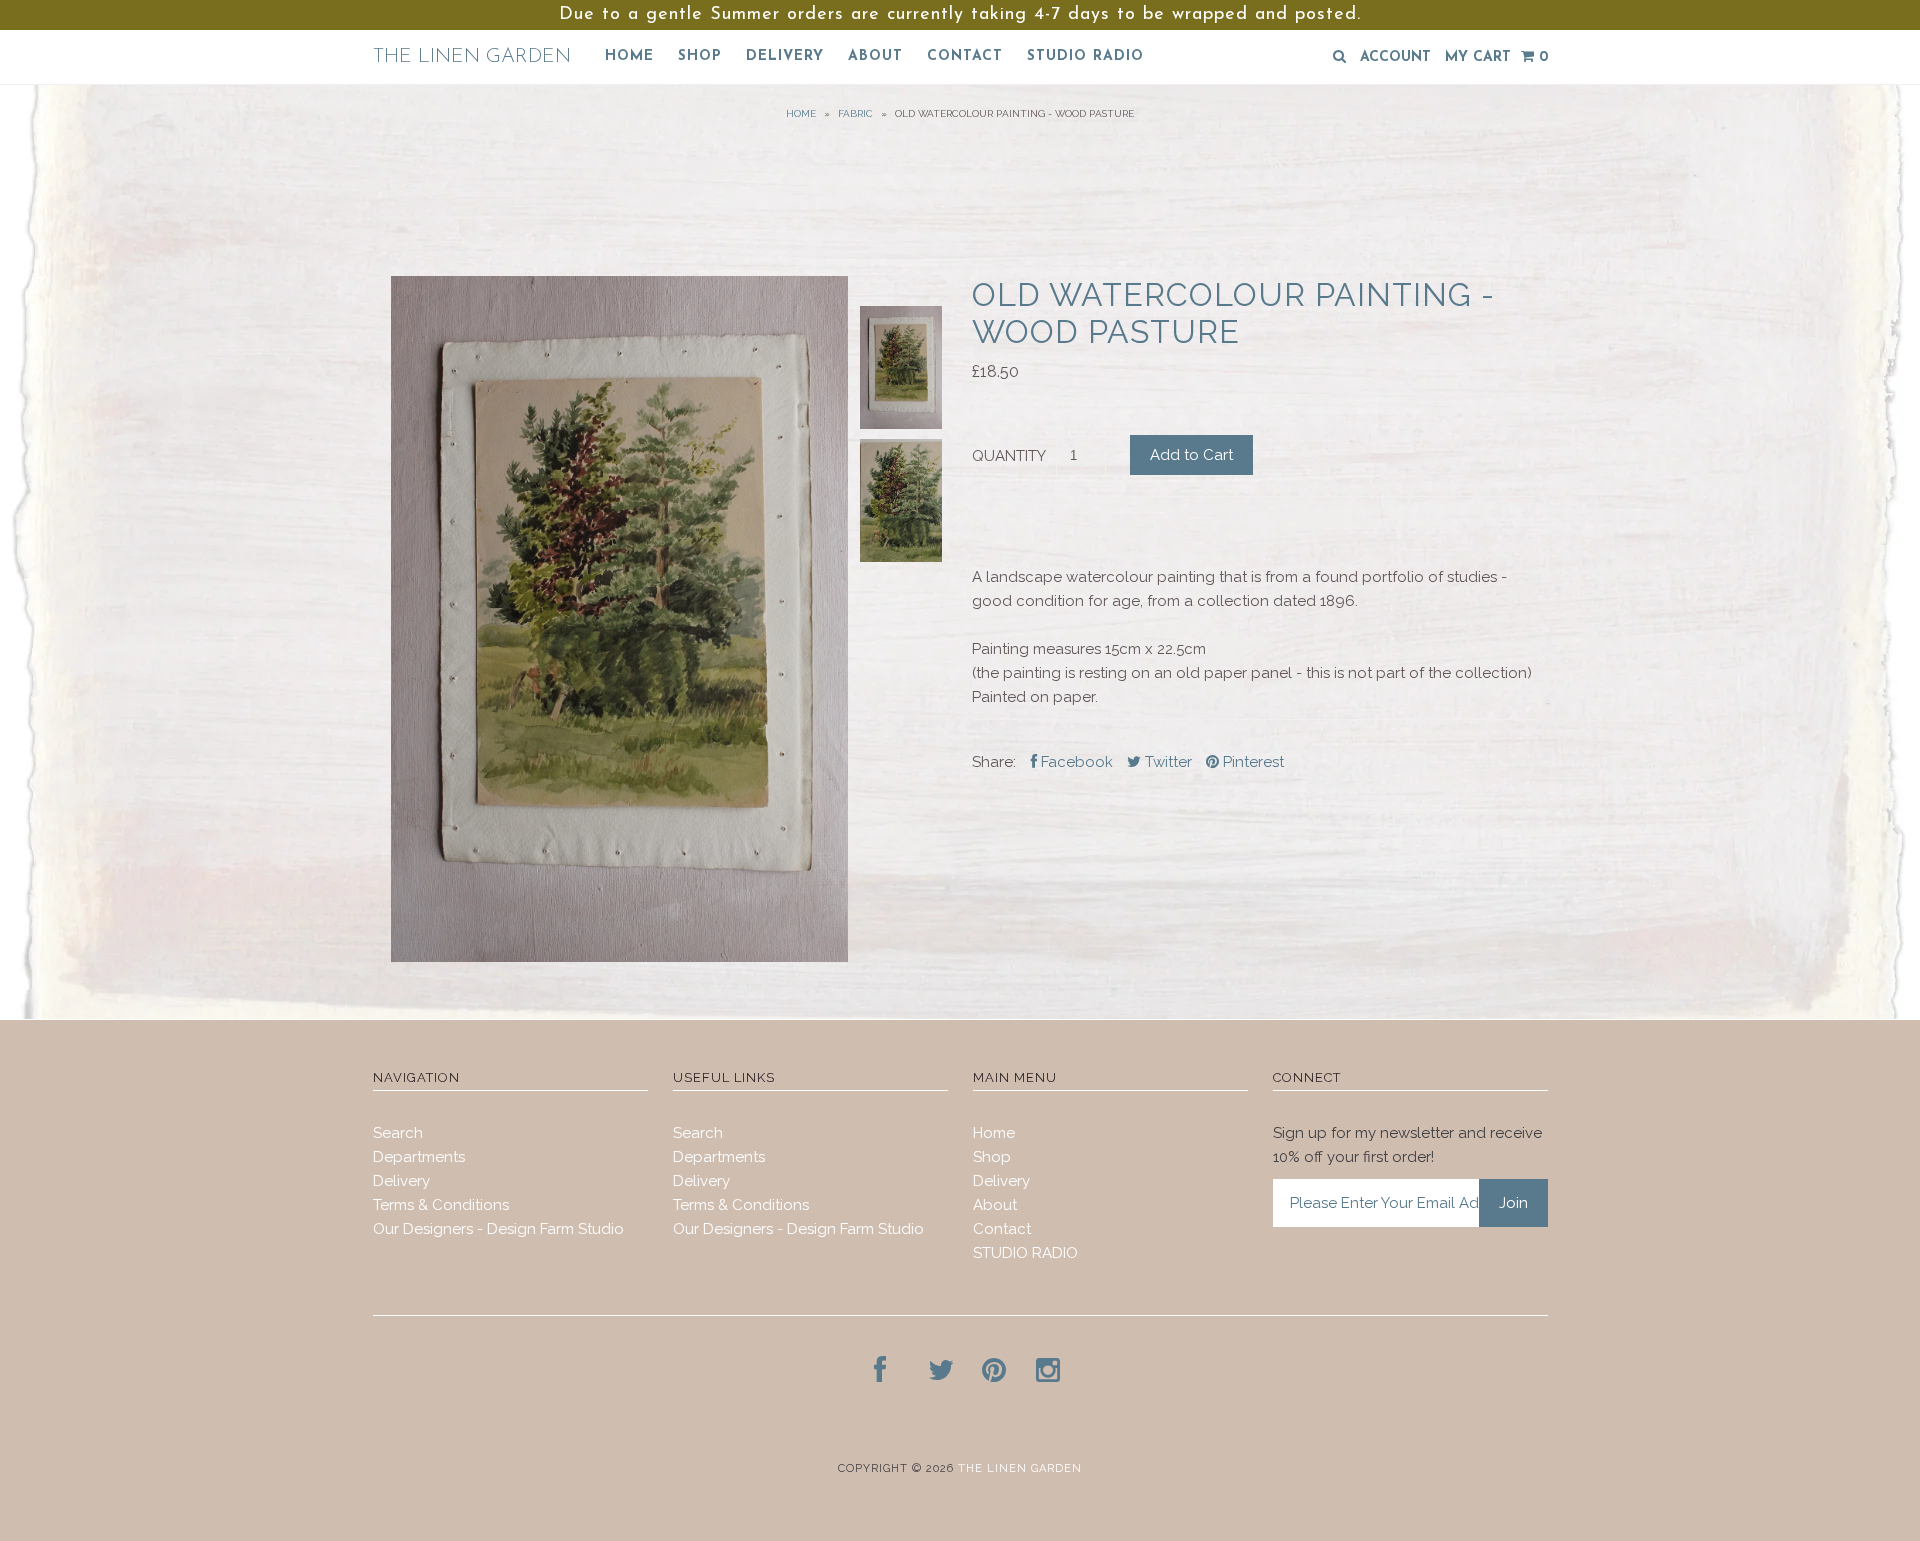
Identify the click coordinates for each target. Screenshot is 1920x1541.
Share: (994, 762)
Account (1395, 57)
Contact (965, 56)
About (875, 56)
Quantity (1009, 456)
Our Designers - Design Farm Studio (498, 1229)
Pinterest (1251, 762)
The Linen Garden (472, 57)
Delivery (785, 56)
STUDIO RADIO (1085, 56)
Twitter (1166, 762)
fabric (855, 113)
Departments (419, 1157)
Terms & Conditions (441, 1205)
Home (629, 56)
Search (398, 1133)
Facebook (1075, 762)
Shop (700, 56)
